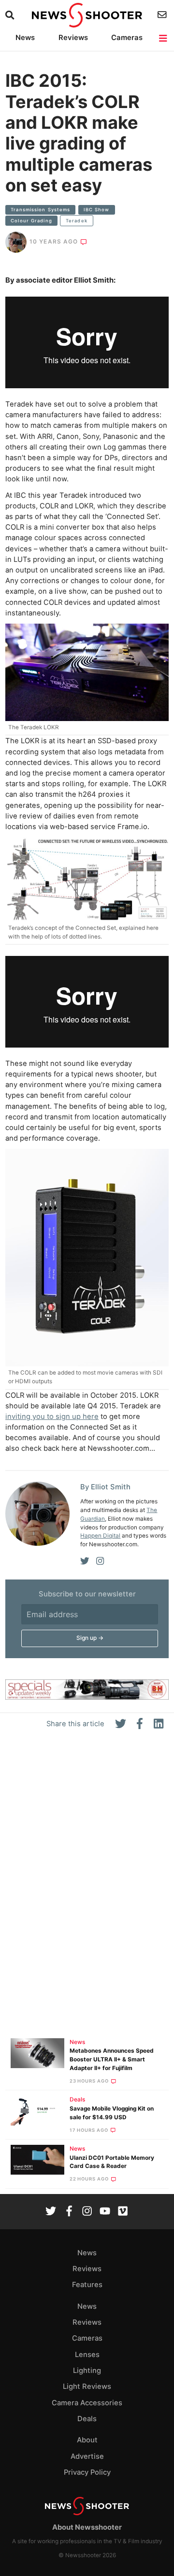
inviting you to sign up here (52, 1417)
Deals (77, 2099)
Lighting (87, 2371)
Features (87, 2285)
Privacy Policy (87, 2472)
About (87, 2440)
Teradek (77, 221)
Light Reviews (87, 2386)
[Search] (11, 15)
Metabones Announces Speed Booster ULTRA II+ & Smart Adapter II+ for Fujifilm (112, 2059)
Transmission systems (40, 210)
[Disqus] (87, 1888)
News (25, 38)
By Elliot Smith (105, 1487)
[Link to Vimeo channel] (123, 2212)
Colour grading (31, 221)
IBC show (97, 210)
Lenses (87, 2355)
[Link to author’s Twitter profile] (85, 1561)
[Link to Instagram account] (87, 2212)
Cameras (127, 38)
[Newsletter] (163, 15)
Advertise (87, 2456)
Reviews (73, 38)
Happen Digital (100, 1536)
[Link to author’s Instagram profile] (100, 1561)
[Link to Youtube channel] (105, 2212)
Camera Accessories (87, 2403)
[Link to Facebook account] (69, 2212)
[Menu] (164, 38)
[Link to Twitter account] (51, 2212)
